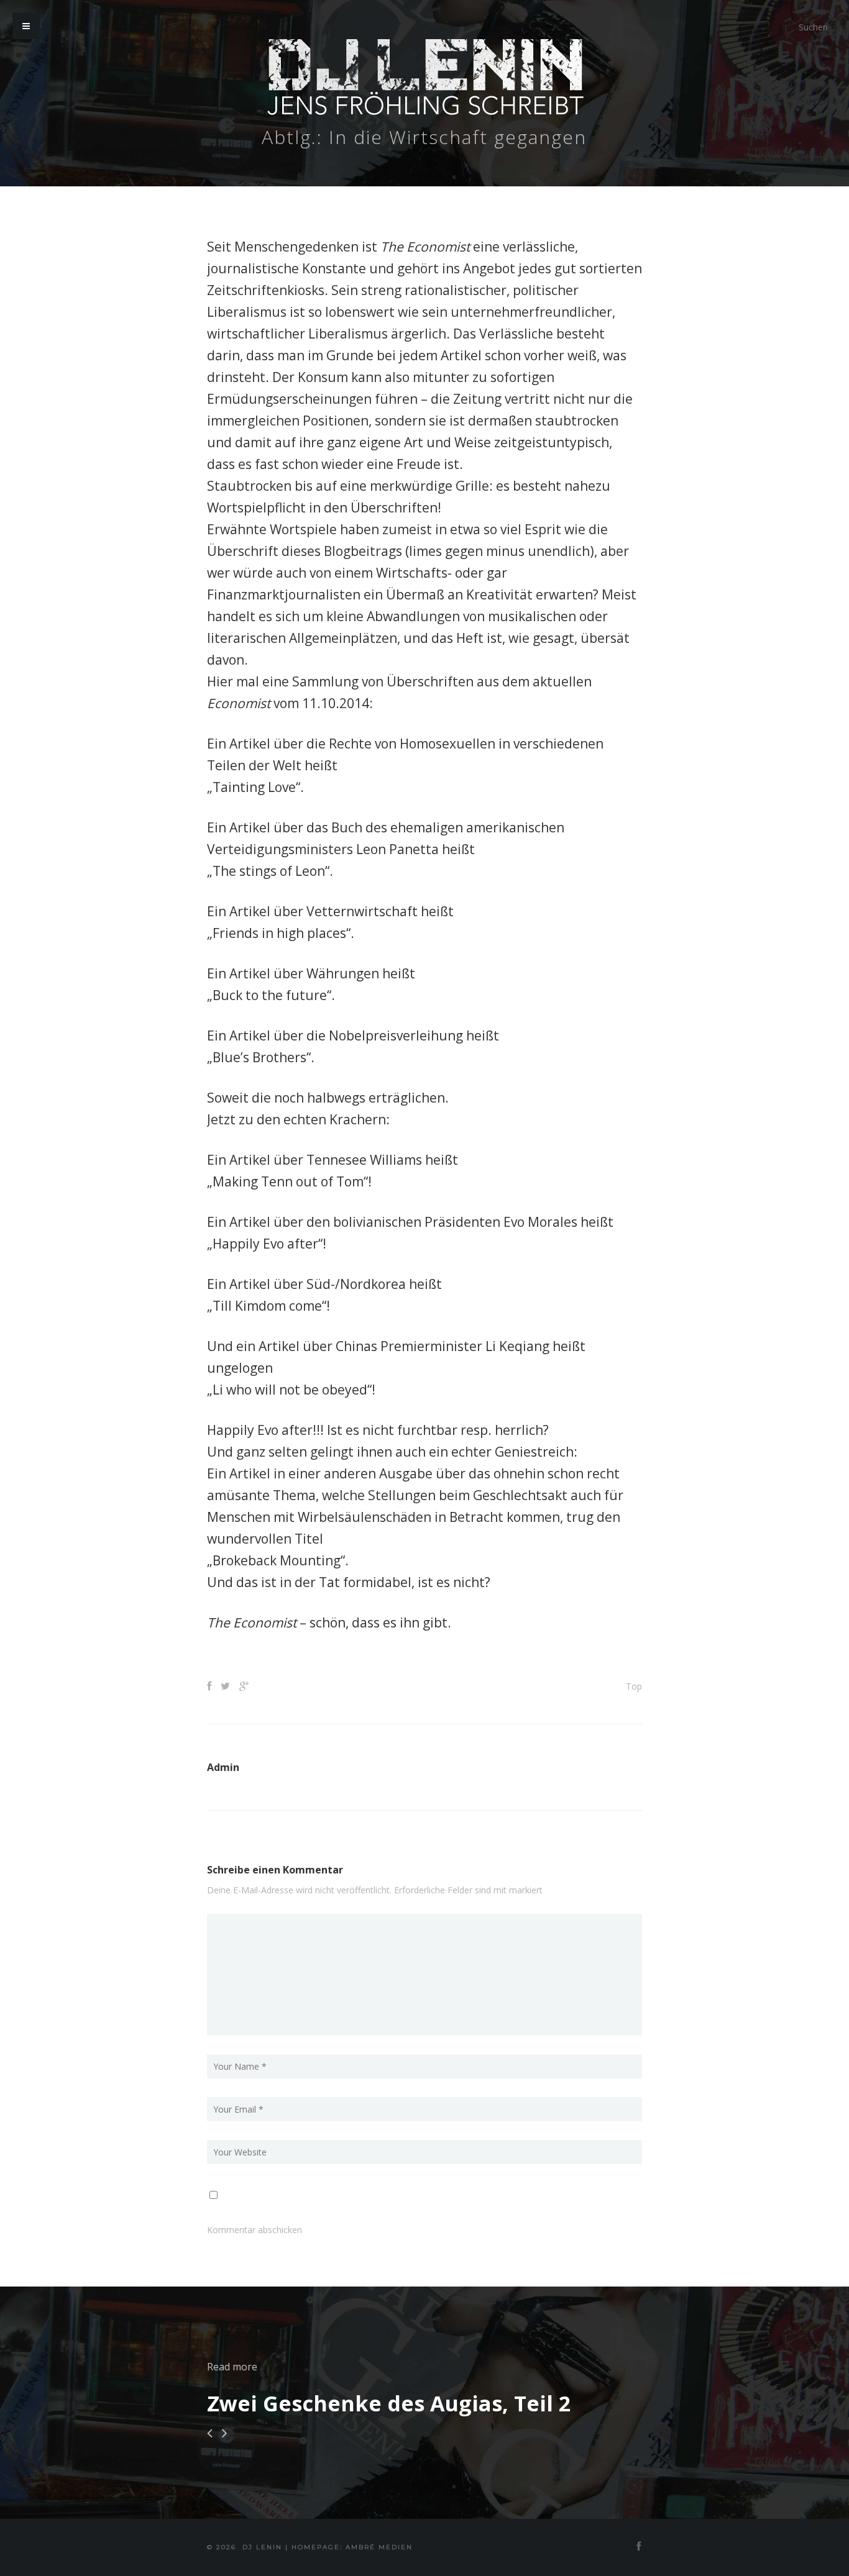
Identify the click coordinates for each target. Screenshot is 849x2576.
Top (634, 1686)
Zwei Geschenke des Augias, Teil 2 (389, 2403)
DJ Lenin (262, 2547)
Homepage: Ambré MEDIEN (352, 2547)
